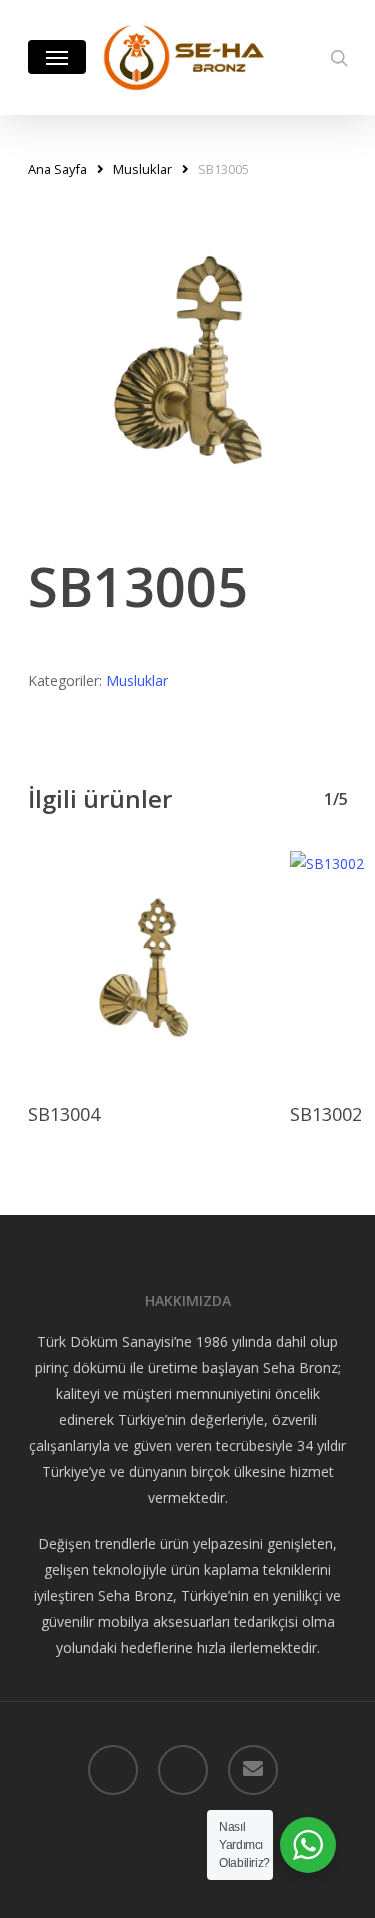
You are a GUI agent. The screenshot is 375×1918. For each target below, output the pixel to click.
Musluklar (142, 169)
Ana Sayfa (57, 169)
